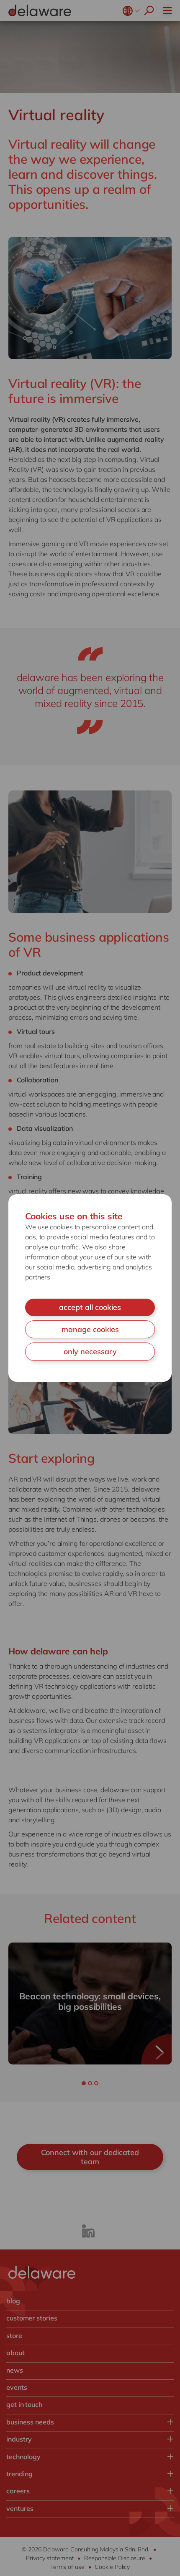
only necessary (90, 1351)
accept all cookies (90, 1307)
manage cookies (90, 1329)
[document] (90, 1288)
